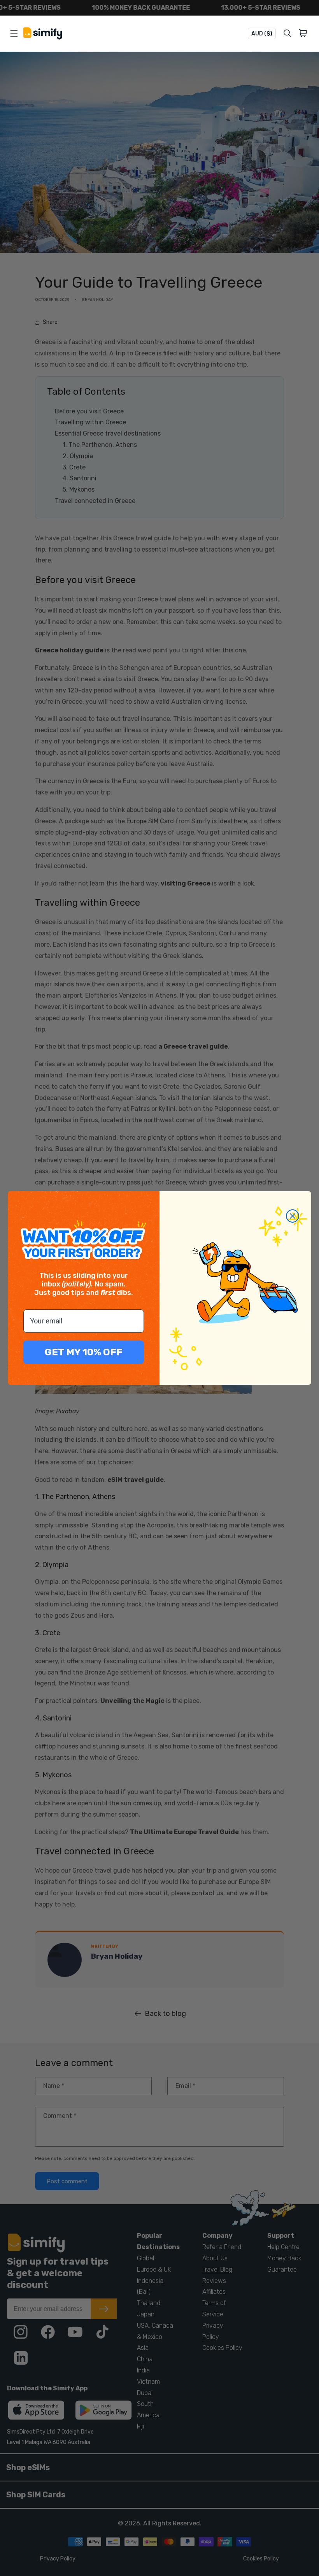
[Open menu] (14, 33)
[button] (304, 33)
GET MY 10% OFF (84, 1352)
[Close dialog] (293, 1216)
